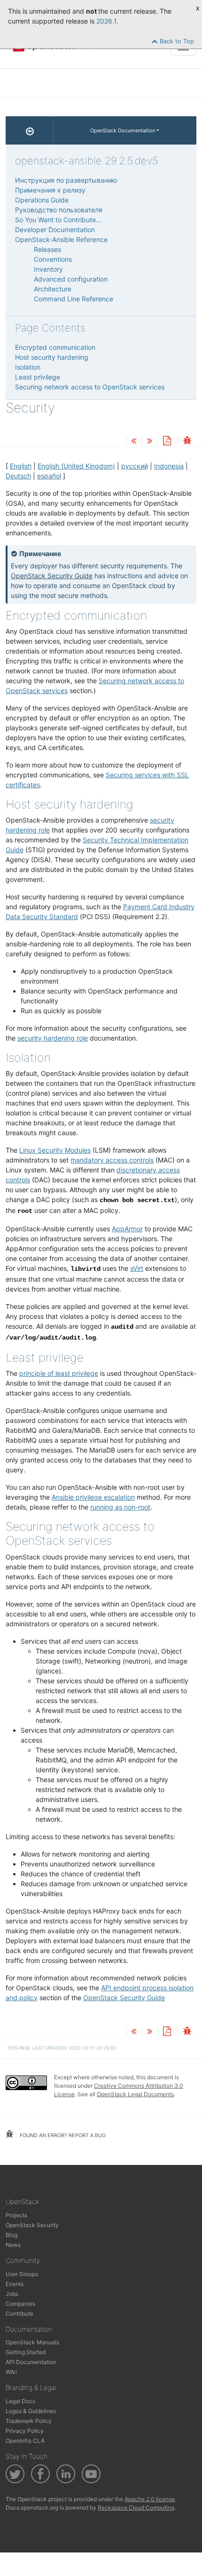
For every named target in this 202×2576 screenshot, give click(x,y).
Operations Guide (42, 200)
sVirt (137, 1268)
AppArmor (127, 1229)
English (21, 466)
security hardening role (53, 1038)
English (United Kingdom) (76, 466)
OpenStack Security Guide (52, 576)
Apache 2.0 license (150, 2499)
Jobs (12, 2294)
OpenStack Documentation (123, 130)
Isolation (28, 367)
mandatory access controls (112, 1160)
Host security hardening (52, 357)
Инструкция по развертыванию (66, 180)
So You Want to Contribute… (58, 220)
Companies (20, 2304)
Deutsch (18, 476)
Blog (12, 2235)
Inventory (48, 269)
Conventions (53, 259)
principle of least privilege (59, 1373)
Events (15, 2284)
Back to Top (176, 41)
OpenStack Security (32, 2225)
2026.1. (107, 21)
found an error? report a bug (62, 2135)
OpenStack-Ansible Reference (61, 239)
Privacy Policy (25, 2431)
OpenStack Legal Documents (135, 2094)
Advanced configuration (71, 279)
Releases (47, 249)
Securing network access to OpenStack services (90, 387)
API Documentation (31, 2362)
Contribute (19, 2314)
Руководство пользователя (59, 210)
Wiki (11, 2372)
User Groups (22, 2274)
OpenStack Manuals (32, 2342)
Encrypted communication (55, 347)
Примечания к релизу (50, 190)
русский (135, 466)
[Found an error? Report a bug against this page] (187, 441)
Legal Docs (20, 2401)
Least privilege (38, 377)
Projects (16, 2215)
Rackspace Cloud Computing (136, 2507)
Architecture (53, 289)
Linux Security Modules (55, 1150)
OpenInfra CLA (25, 2441)
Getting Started (26, 2352)
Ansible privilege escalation (93, 1497)
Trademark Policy (29, 2421)
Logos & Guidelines (31, 2411)
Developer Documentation (55, 230)
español (49, 476)
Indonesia (169, 466)
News (13, 2245)
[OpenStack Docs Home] (30, 130)
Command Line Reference (74, 299)
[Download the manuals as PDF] (167, 441)
